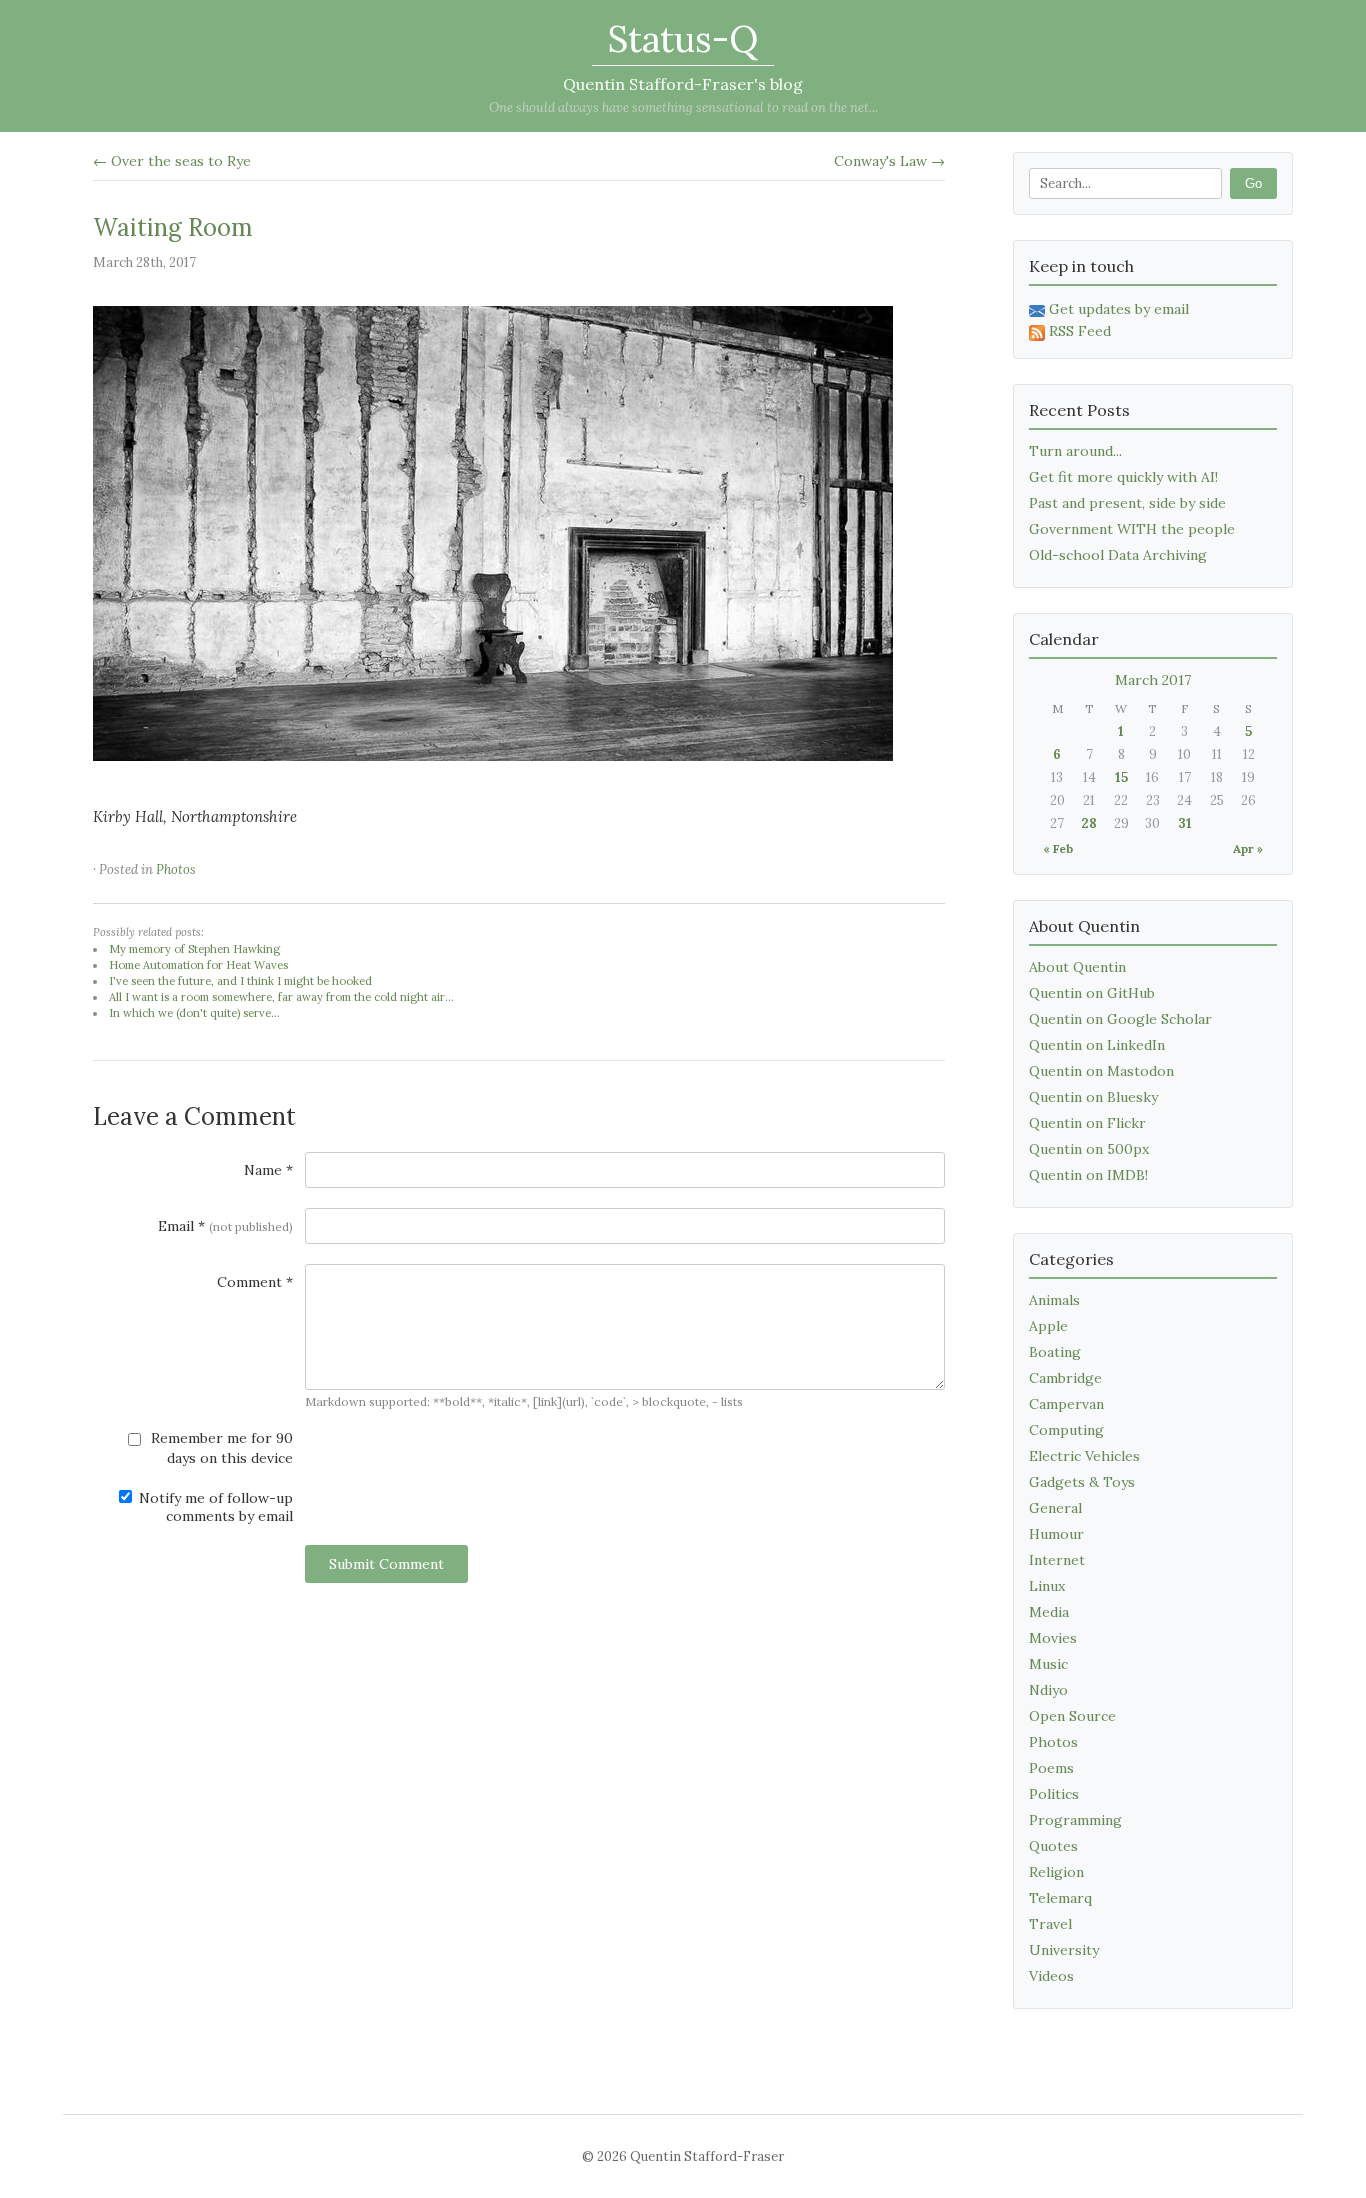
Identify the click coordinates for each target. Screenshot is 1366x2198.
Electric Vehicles (1084, 1456)
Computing (1066, 1430)
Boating (1055, 1352)
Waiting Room (173, 227)
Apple (1048, 1326)
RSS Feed (1080, 331)
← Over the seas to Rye (172, 161)
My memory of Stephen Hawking (194, 949)
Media (1049, 1612)
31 (1185, 823)
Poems (1051, 1768)
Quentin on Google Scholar (1120, 1019)
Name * (268, 1170)
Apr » (1248, 848)
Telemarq (1060, 1898)
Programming (1075, 1820)
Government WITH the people (1132, 529)
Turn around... (1075, 451)
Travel (1050, 1924)
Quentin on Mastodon (1101, 1071)
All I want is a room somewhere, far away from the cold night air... (281, 997)
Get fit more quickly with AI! (1123, 477)
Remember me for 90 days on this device (220, 1448)
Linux (1047, 1586)
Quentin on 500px (1089, 1149)
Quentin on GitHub (1092, 993)
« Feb (1058, 848)
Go (1253, 183)
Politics (1054, 1794)
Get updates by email (1119, 309)
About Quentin (1077, 967)
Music (1048, 1664)
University (1064, 1950)
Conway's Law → (889, 161)
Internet (1057, 1560)
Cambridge (1065, 1378)
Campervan (1066, 1404)
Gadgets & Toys (1082, 1482)
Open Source (1072, 1716)
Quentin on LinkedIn (1097, 1045)
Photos (176, 869)
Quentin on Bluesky (1093, 1097)
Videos (1051, 1976)
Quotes (1053, 1846)
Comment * (255, 1282)
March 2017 (1153, 680)
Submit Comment (386, 1564)
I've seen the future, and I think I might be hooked (240, 981)
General (1055, 1508)
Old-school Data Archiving (1118, 555)
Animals (1054, 1300)
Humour (1056, 1534)
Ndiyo (1048, 1690)
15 (1121, 777)
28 (1089, 823)
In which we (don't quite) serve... (194, 1013)
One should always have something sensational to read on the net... (683, 107)
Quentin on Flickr (1087, 1123)
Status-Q (683, 39)
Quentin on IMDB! (1088, 1175)
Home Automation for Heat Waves (198, 965)
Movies (1053, 1638)
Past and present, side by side (1127, 503)
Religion (1056, 1872)
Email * (225, 1226)
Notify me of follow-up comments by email (214, 1507)
